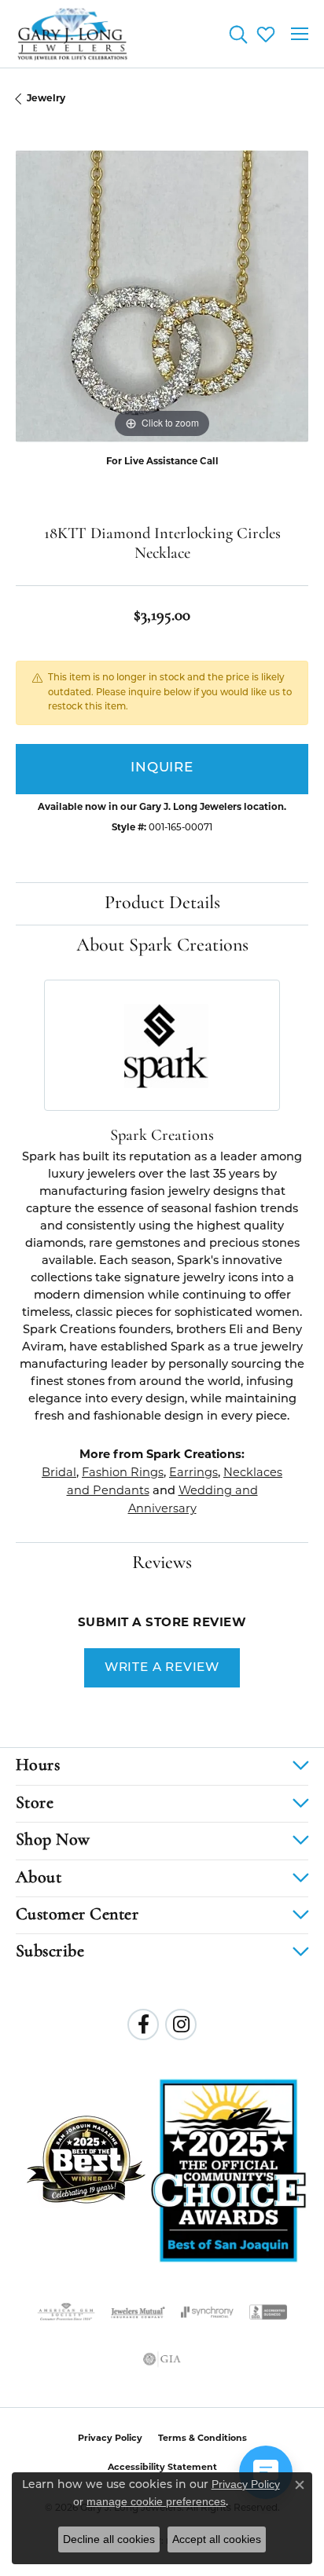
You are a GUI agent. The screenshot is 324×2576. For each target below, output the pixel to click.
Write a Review (162, 1668)
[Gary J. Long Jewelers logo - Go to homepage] (73, 34)
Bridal (59, 1472)
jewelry (46, 98)
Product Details (162, 903)
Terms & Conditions (202, 2438)
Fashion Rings (123, 1472)
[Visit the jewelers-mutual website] (138, 2312)
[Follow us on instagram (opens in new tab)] (181, 2025)
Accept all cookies (217, 2539)
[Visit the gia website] (162, 2359)
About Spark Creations (162, 946)
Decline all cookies (109, 2539)
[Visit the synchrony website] (207, 2312)
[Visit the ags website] (66, 2312)
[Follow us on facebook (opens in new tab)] (143, 2025)
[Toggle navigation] (300, 34)
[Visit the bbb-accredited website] (268, 2312)
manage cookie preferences (156, 2501)
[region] (162, 296)
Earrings (193, 1472)
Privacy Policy (110, 2438)
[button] (238, 34)
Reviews (162, 1563)
